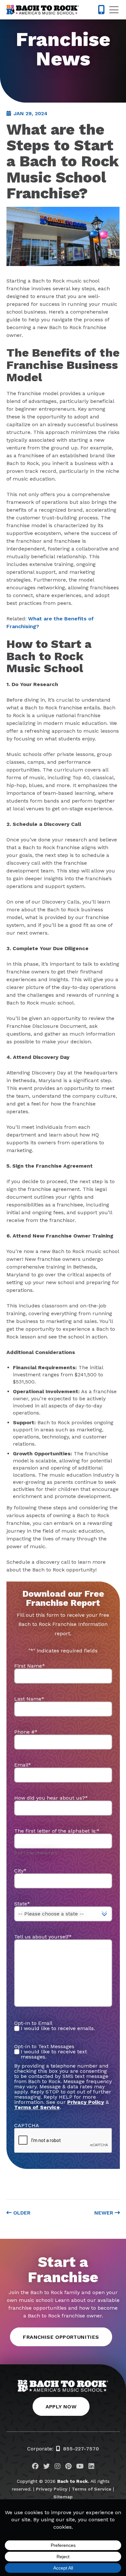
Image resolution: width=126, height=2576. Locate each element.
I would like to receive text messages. (54, 2054)
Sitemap (63, 2497)
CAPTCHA (27, 2125)
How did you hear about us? (51, 1798)
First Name (30, 1666)
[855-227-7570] (101, 10)
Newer (105, 2213)
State (22, 1904)
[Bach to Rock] (43, 10)
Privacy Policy (86, 2102)
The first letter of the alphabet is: (57, 1831)
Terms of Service (92, 2489)
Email (23, 1765)
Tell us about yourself (43, 1937)
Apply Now (61, 2407)
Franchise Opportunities (61, 2337)
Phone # (26, 1732)
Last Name (29, 1699)
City (20, 1871)
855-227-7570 (81, 2449)
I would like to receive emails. (58, 2028)
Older (21, 2213)
